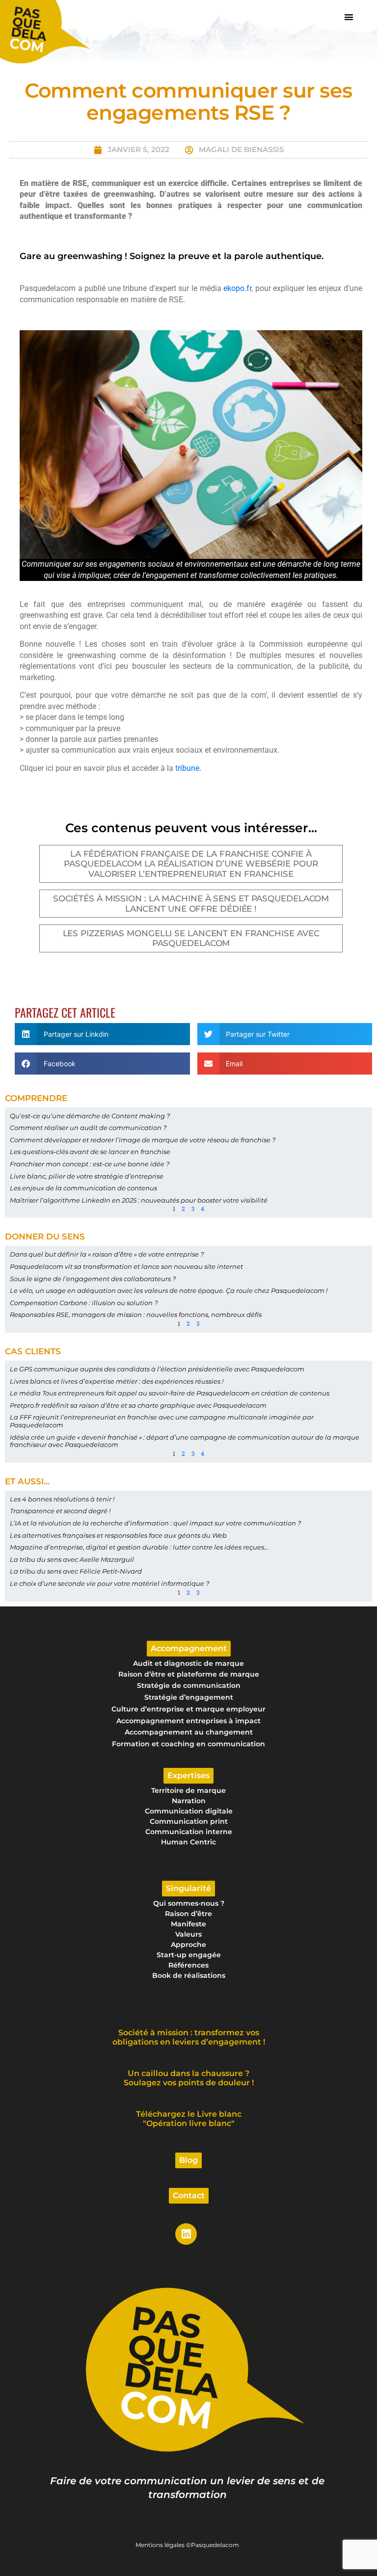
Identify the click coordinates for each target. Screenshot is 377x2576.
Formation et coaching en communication (188, 1744)
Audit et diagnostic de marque (188, 1663)
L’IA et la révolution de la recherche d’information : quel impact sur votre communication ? (155, 1523)
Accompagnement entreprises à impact (188, 1721)
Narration (189, 1801)
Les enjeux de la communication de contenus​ (83, 1188)
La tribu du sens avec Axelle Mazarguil (72, 1559)
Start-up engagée (189, 1955)
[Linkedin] (186, 2234)
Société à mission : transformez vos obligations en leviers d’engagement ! (189, 2037)
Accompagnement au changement (189, 1732)
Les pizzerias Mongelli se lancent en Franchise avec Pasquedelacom (191, 938)
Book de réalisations (189, 1975)
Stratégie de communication (189, 1685)
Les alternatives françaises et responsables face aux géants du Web (118, 1535)
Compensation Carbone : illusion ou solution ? (84, 1303)
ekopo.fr (237, 288)
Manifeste (188, 1924)
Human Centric (188, 1842)
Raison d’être (188, 1914)
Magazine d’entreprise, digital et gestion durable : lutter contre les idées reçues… (139, 1547)
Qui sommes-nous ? (189, 1903)
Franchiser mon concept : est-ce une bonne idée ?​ (90, 1164)
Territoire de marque (188, 1790)
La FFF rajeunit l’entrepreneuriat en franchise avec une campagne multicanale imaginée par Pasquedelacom (162, 1421)
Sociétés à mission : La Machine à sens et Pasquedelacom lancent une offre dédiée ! (191, 903)
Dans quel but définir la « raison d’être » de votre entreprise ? (108, 1254)
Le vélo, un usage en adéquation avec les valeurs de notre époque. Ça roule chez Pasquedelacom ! (169, 1290)
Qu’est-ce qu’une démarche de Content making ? (90, 1116)
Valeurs (188, 1934)
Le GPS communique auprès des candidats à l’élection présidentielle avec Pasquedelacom (157, 1369)
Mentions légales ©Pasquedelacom (187, 2545)
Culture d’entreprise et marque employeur (188, 1709)
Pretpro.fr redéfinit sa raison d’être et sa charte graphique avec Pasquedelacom (138, 1405)
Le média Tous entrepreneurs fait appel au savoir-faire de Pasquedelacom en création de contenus (170, 1393)
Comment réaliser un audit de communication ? (88, 1128)
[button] (349, 17)
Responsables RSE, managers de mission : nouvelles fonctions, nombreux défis (136, 1314)
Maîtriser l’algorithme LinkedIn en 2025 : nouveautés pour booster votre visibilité (139, 1200)
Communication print (189, 1821)
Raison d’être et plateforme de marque (189, 1674)
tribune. (188, 768)
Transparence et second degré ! (60, 1511)
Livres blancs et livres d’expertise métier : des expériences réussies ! (117, 1381)
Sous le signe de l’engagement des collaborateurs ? (93, 1279)
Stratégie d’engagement (189, 1697)
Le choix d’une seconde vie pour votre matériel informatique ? (109, 1583)
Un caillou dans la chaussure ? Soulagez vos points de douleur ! (189, 2078)
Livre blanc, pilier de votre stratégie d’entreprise (87, 1176)
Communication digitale (189, 1811)
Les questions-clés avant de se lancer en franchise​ (90, 1152)
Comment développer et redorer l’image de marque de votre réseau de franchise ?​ (143, 1140)
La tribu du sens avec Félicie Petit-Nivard (76, 1571)
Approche (188, 1945)
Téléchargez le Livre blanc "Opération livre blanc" (189, 2119)
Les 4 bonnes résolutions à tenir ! (62, 1499)
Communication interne (189, 1832)
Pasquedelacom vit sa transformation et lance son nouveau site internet (126, 1266)
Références (188, 1965)
